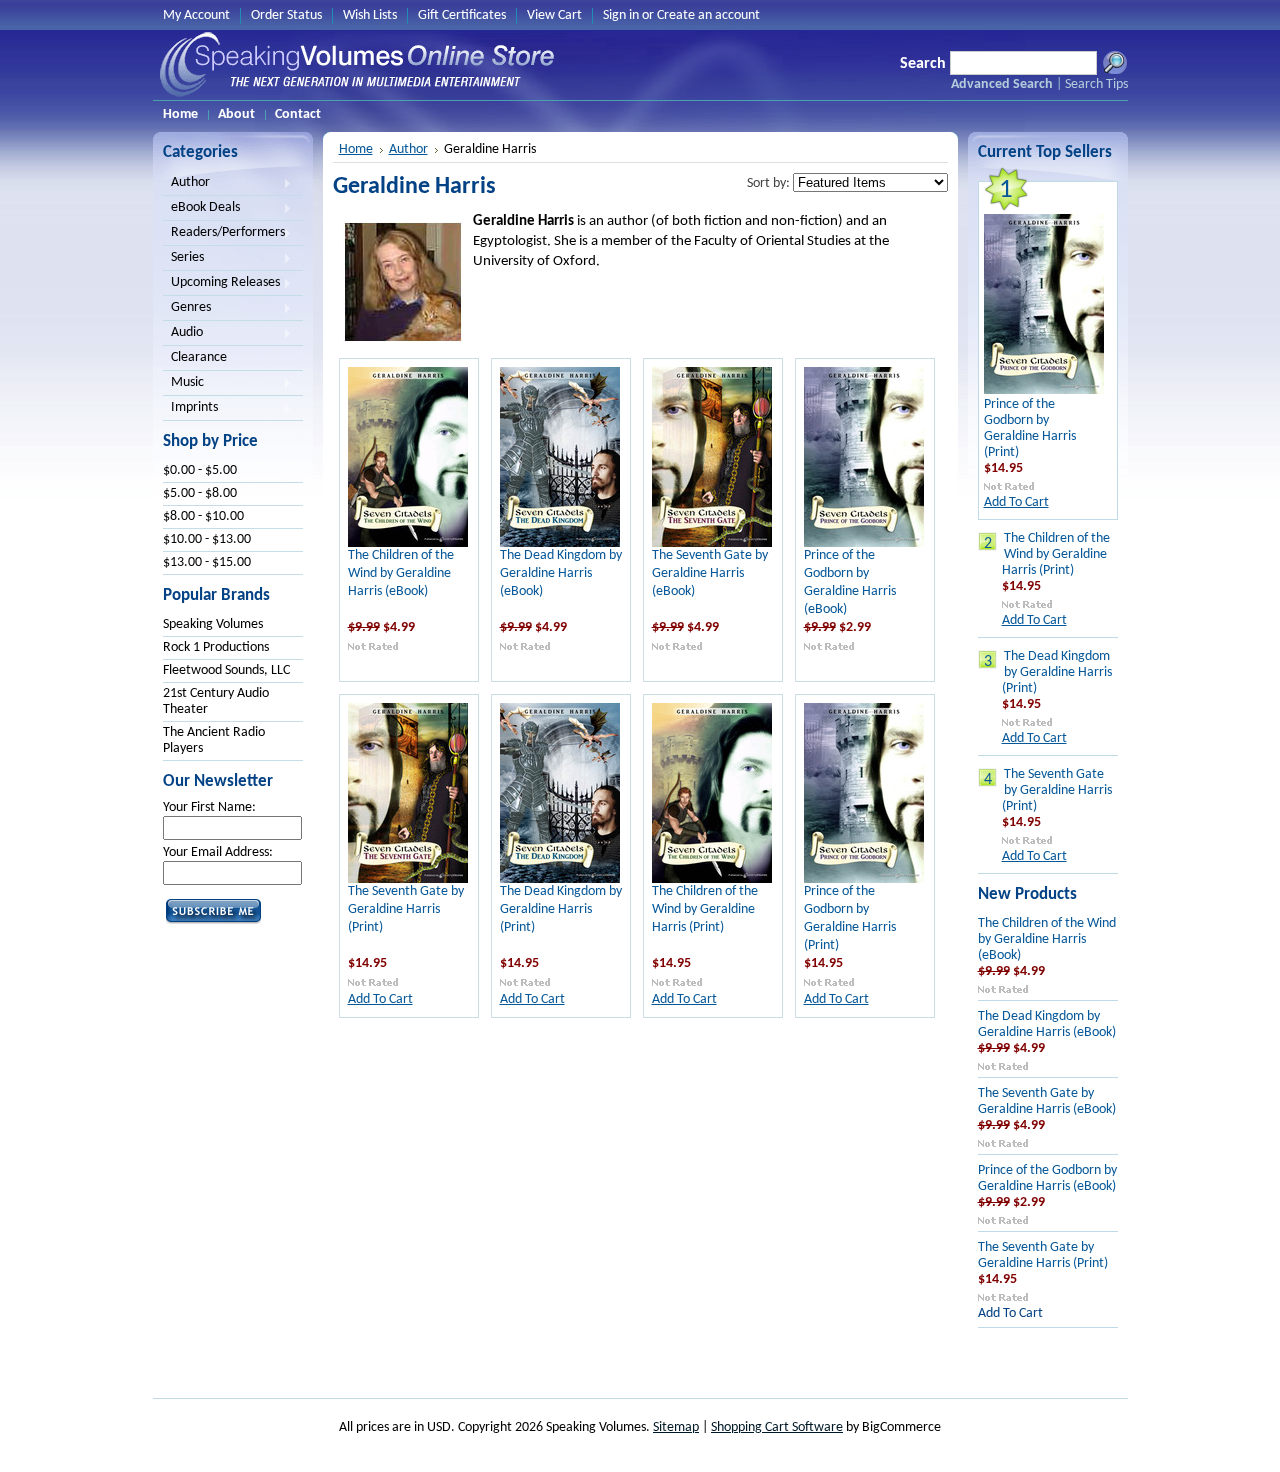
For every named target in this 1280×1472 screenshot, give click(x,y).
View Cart (554, 15)
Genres (187, 309)
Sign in (621, 15)
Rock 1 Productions (216, 647)
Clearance (199, 357)
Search (923, 64)
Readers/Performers (224, 234)
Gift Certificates (462, 15)
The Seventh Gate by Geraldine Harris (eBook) (710, 573)
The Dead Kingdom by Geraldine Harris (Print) (561, 909)
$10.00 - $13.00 (207, 539)
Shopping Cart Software (777, 1427)
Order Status (286, 15)
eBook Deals (201, 209)
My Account (196, 15)
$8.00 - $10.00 (203, 516)
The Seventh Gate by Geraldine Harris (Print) (406, 909)
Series (183, 259)
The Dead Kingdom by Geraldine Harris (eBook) (561, 573)
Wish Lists (370, 15)
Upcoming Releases (221, 284)
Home (356, 149)
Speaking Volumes (213, 624)
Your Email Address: (218, 852)
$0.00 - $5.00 (200, 470)
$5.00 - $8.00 (200, 493)
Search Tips (1096, 84)
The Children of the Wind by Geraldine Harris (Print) (705, 909)
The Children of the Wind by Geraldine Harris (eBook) (401, 573)
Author (186, 184)
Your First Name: (209, 807)
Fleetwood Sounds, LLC (226, 670)
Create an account (708, 15)
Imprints (190, 409)
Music (183, 384)
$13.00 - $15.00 (207, 562)
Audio (183, 334)
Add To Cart (380, 999)
